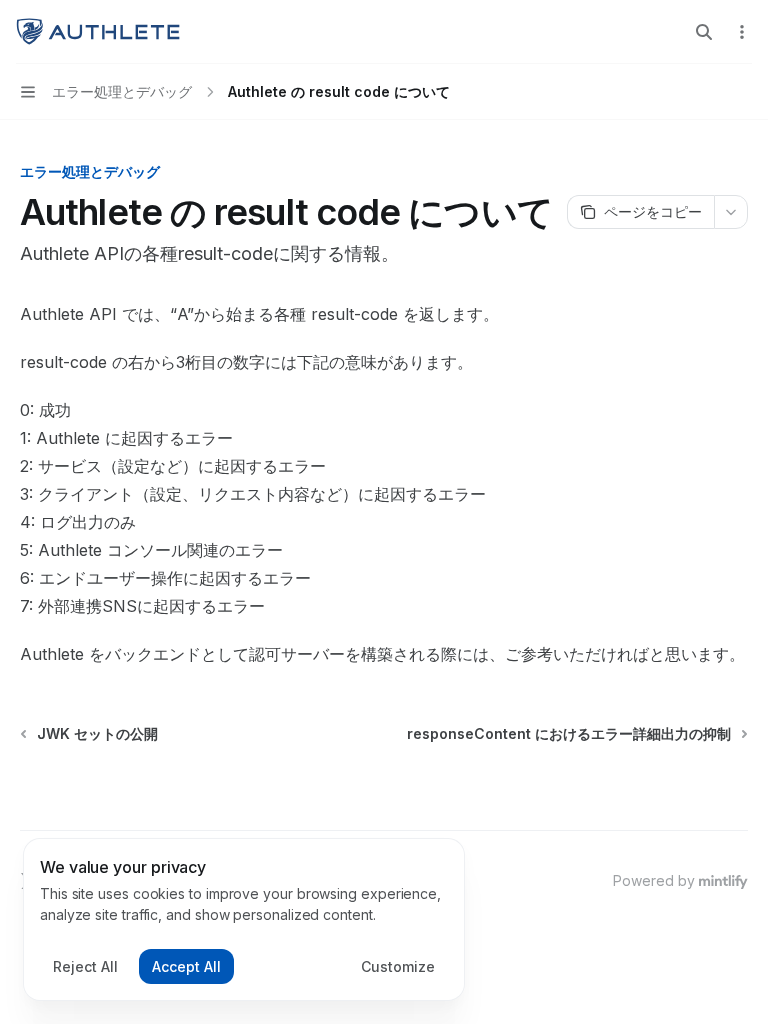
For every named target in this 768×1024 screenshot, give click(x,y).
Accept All (186, 966)
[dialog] (244, 920)
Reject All (85, 966)
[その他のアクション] (742, 32)
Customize (398, 966)
